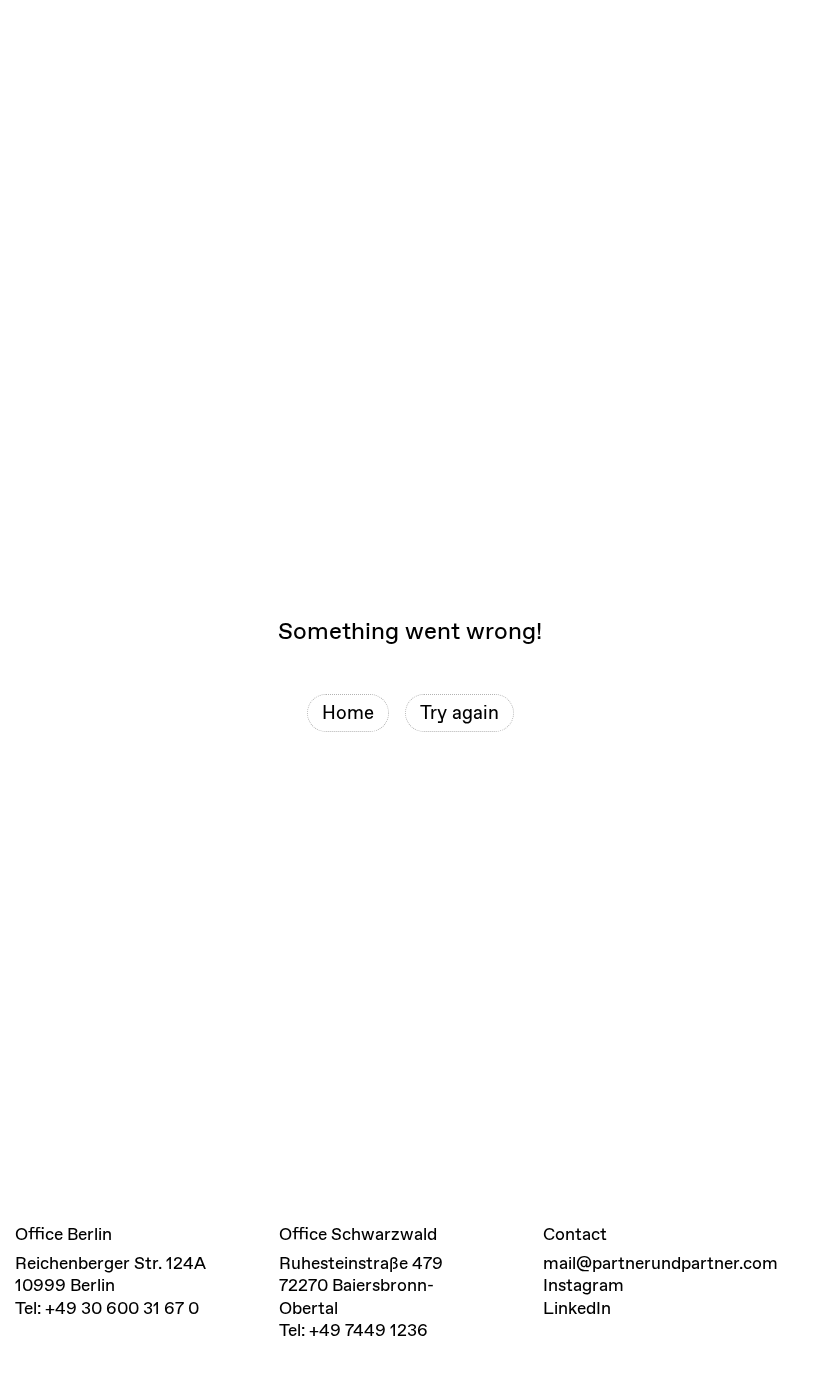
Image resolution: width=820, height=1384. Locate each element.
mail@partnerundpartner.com (660, 1263)
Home (348, 712)
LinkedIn (577, 1308)
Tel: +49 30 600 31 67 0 (107, 1308)
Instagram (583, 1285)
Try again (459, 712)
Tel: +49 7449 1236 (353, 1330)
